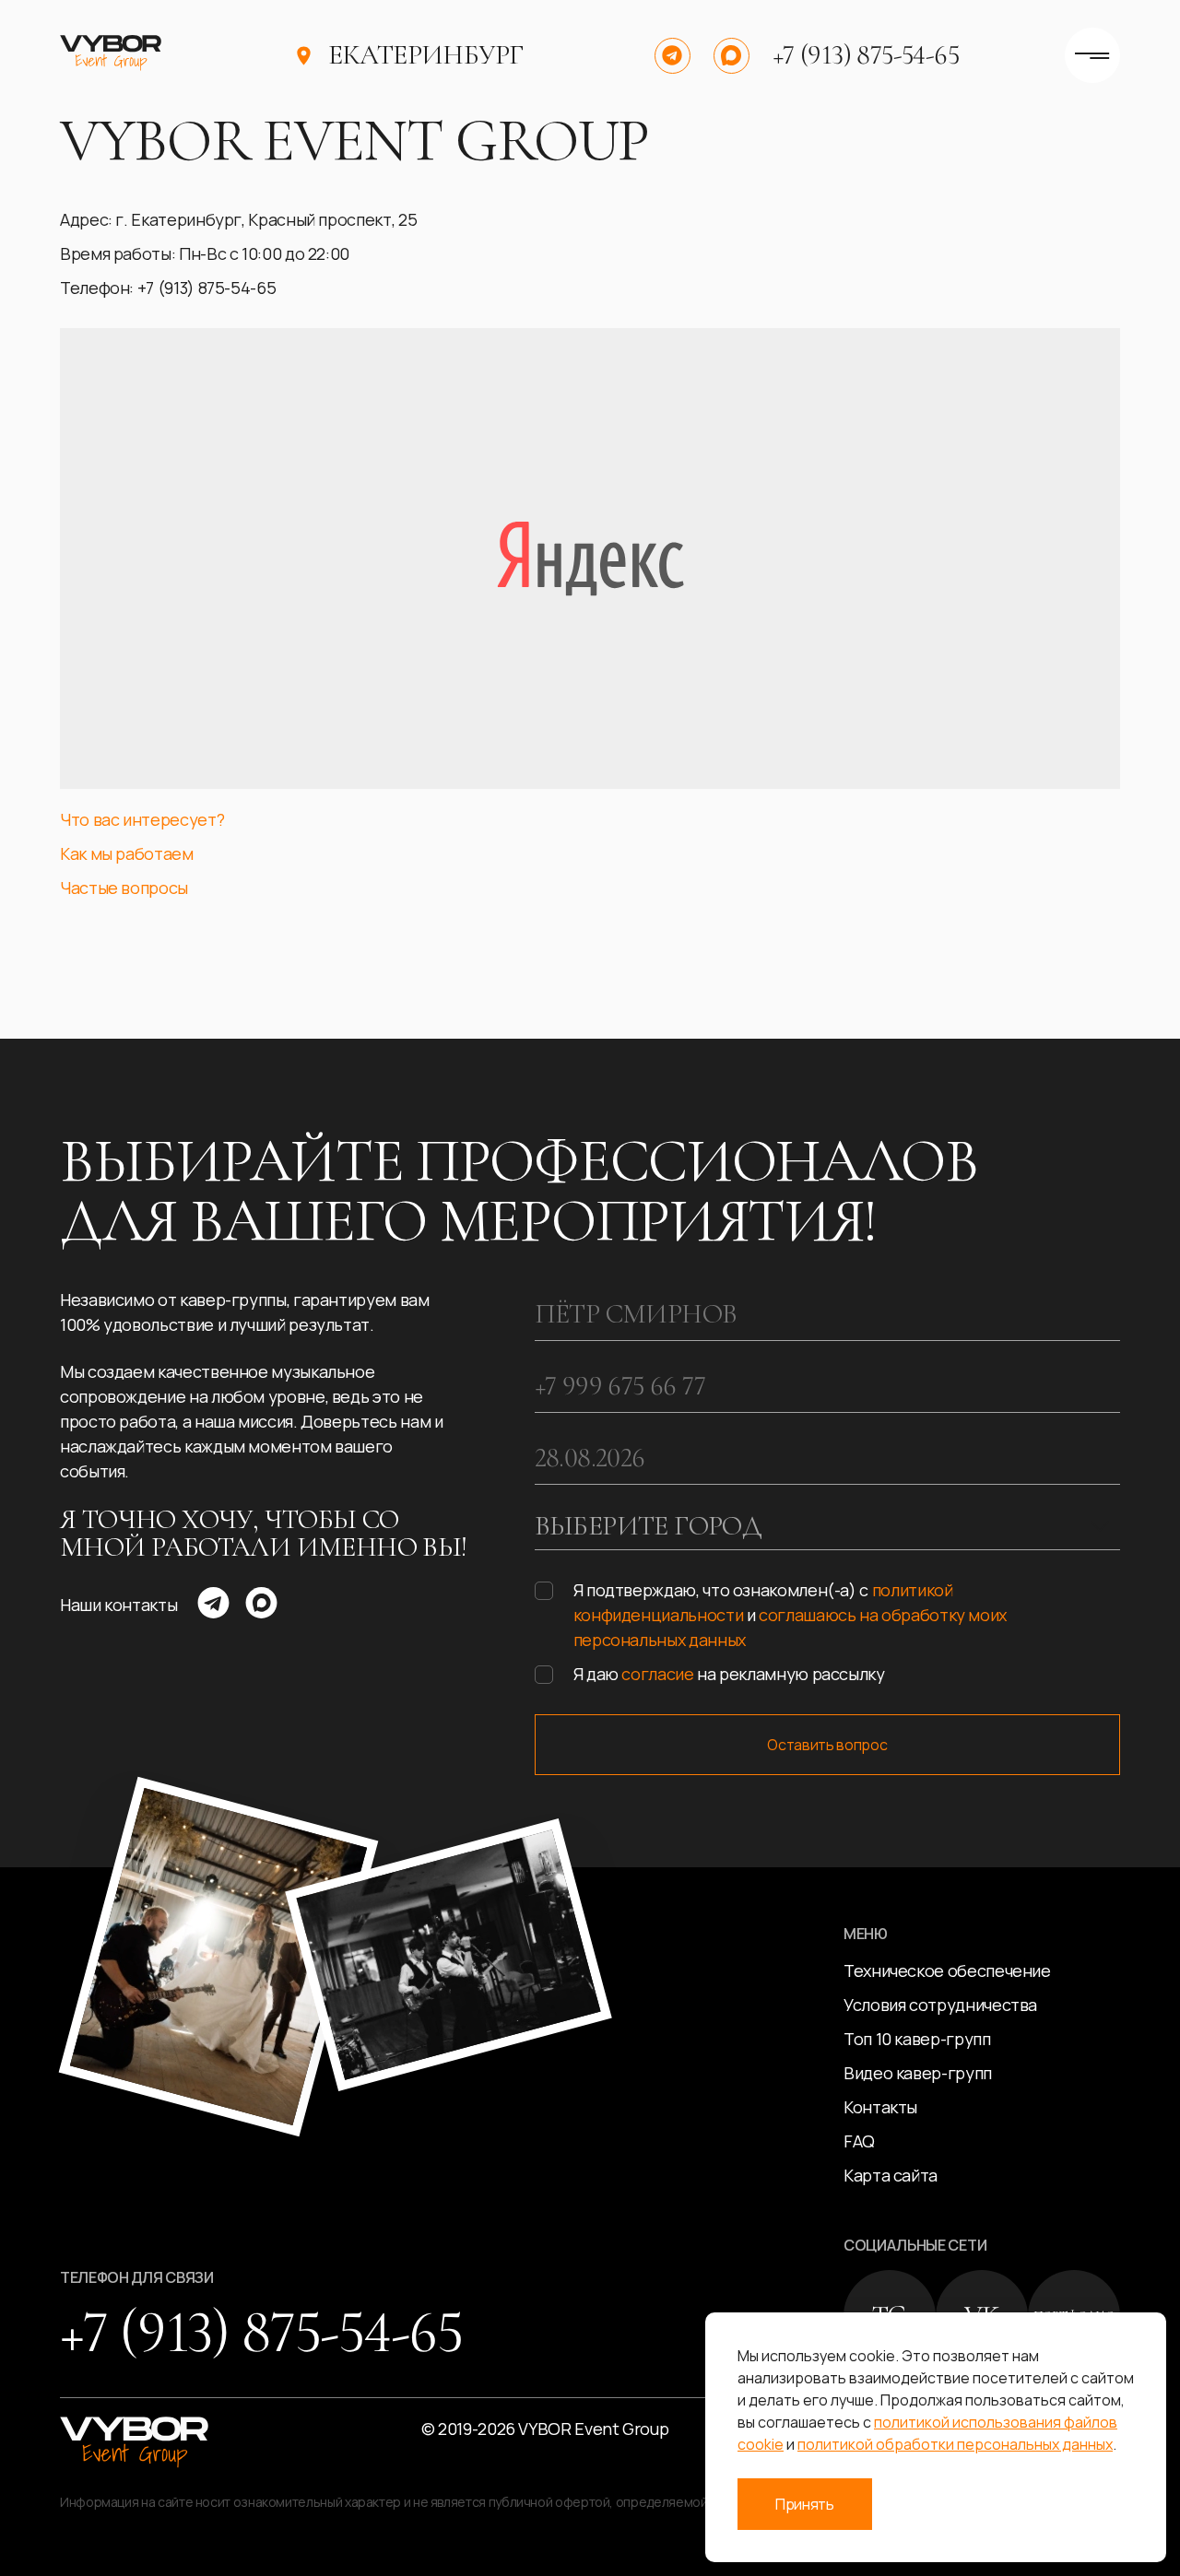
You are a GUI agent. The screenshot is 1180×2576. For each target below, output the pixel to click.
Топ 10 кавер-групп (917, 2039)
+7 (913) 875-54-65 (866, 55)
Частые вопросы (124, 888)
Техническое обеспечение (947, 1970)
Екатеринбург (426, 55)
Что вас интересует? (142, 819)
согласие (657, 1674)
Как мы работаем (127, 853)
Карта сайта (891, 2175)
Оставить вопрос (827, 1745)
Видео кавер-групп (918, 2073)
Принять (805, 2504)
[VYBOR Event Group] (111, 55)
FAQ (859, 2141)
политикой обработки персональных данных (955, 2444)
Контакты (880, 2107)
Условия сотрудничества (940, 2005)
